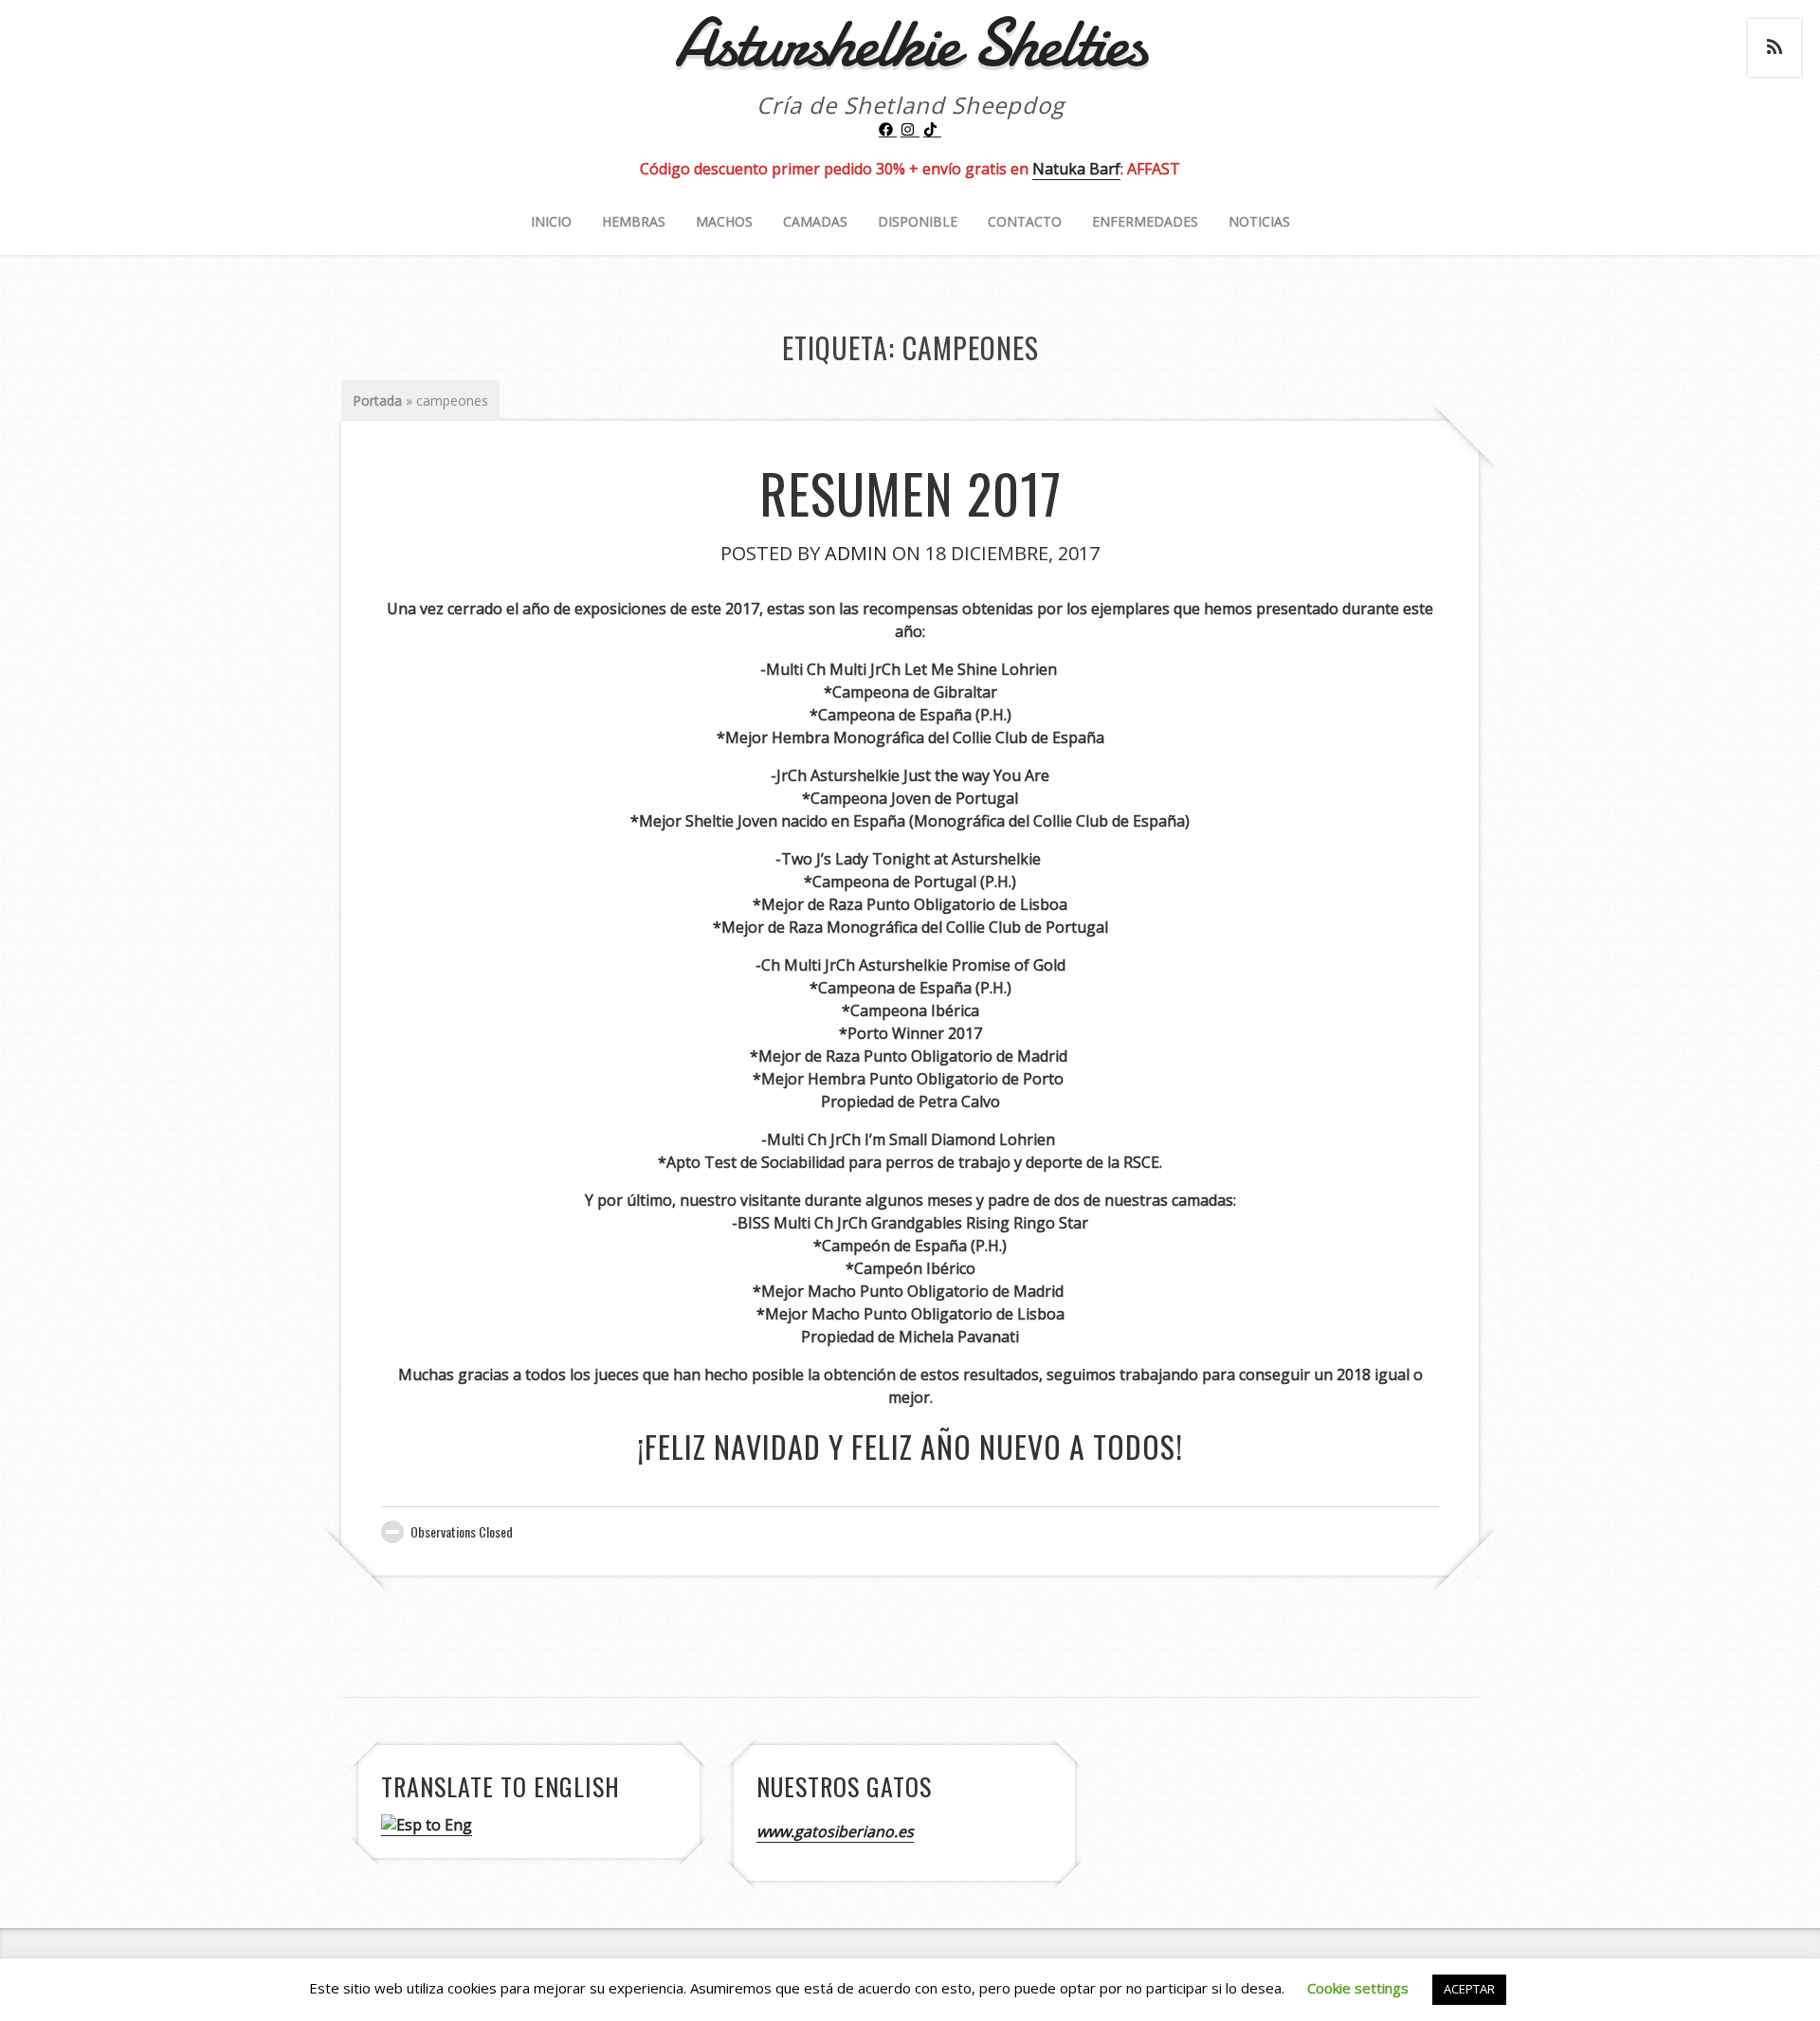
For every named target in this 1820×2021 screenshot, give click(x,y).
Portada (377, 401)
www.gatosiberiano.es (835, 1831)
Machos (724, 221)
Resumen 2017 (910, 492)
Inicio (551, 221)
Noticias (1259, 221)
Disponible (918, 221)
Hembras (634, 221)
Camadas (815, 221)
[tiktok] (933, 130)
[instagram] (910, 130)
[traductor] (427, 1825)
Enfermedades (1145, 221)
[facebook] (888, 130)
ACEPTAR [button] (1469, 1989)
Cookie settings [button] (1358, 1988)
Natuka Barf (1076, 169)
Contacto (1025, 221)
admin (856, 553)
